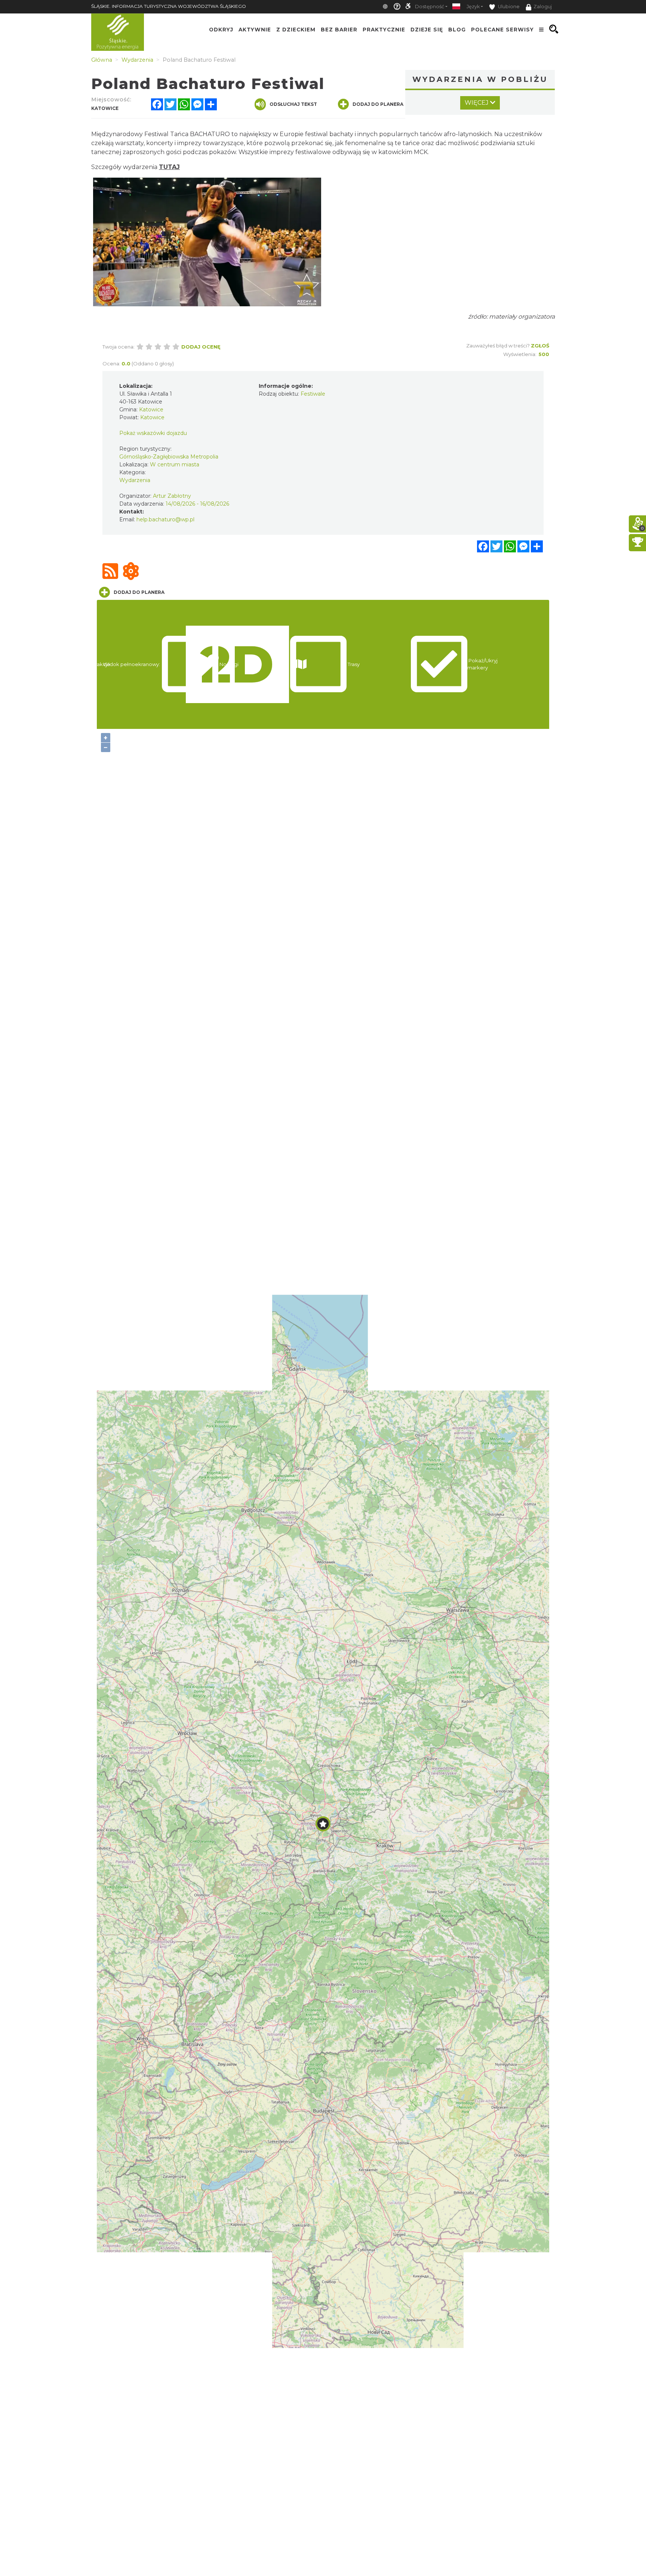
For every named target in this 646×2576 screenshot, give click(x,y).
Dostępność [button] (430, 7)
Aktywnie (255, 29)
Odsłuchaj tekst (293, 104)
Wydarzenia (135, 480)
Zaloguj (543, 7)
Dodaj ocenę (201, 347)
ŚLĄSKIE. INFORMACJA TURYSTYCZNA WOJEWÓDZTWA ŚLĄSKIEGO (169, 6)
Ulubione (508, 7)
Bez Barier (339, 29)
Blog (457, 29)
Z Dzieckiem (296, 29)
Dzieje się (427, 29)
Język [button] (473, 7)
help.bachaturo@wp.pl (165, 519)
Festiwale (313, 394)
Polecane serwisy (502, 29)
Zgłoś (540, 346)
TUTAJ (169, 167)
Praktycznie (384, 29)
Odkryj (221, 29)
